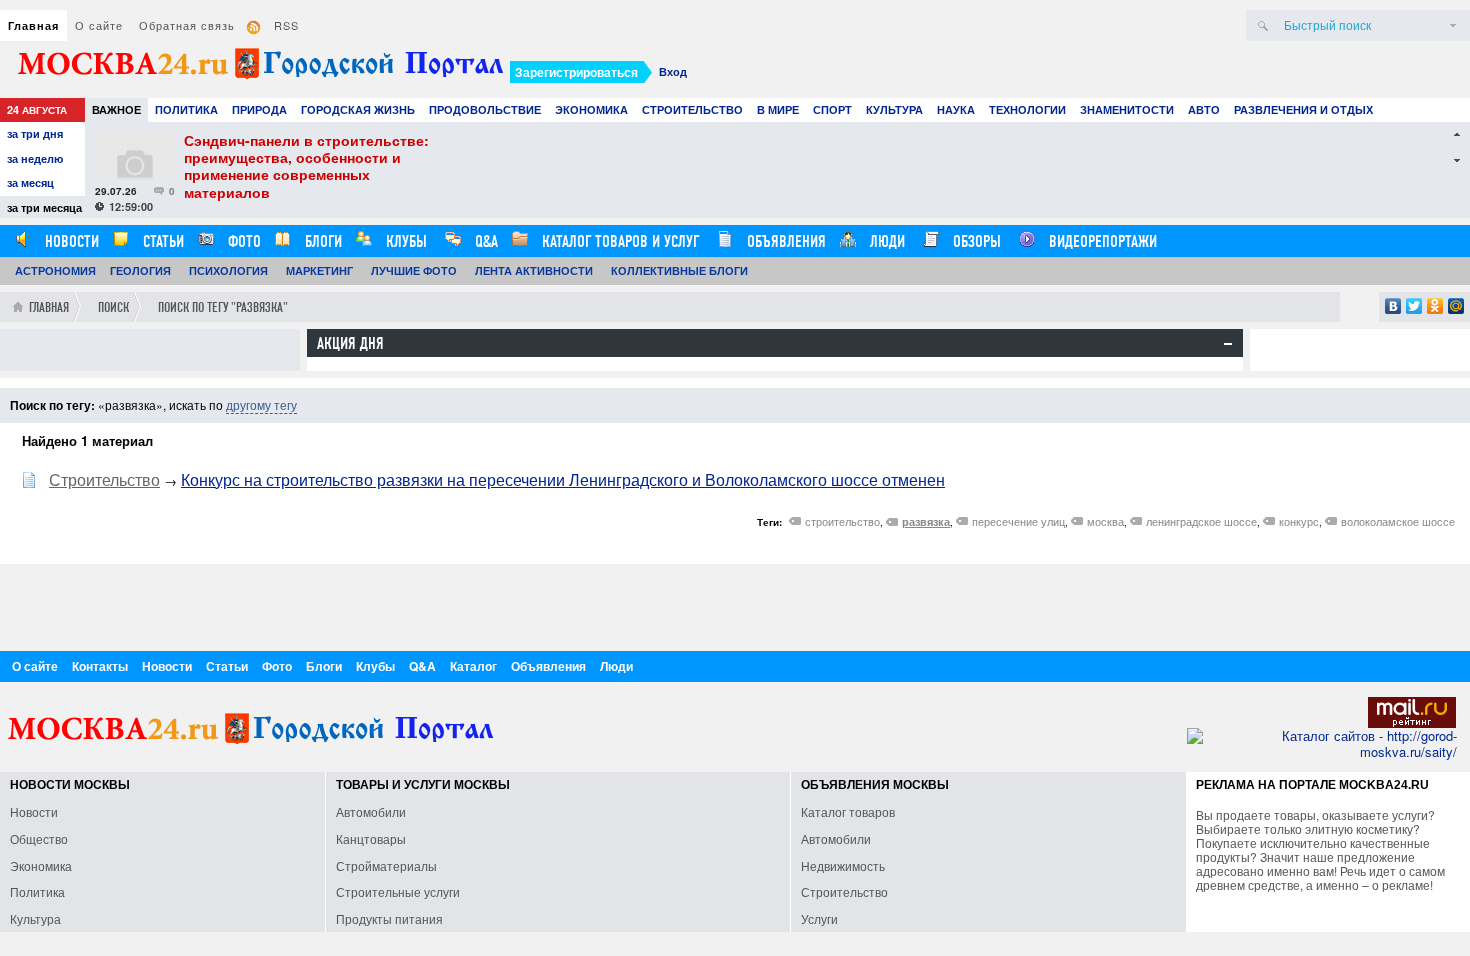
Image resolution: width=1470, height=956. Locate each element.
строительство (842, 521)
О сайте (99, 25)
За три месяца (44, 207)
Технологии (1027, 109)
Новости (70, 241)
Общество (39, 838)
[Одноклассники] (1435, 306)
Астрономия (55, 270)
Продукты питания (389, 918)
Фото (242, 241)
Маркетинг (319, 270)
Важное (116, 109)
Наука (956, 109)
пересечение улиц (1018, 521)
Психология (228, 270)
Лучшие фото (414, 270)
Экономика (591, 109)
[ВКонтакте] (1393, 306)
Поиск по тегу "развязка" (223, 307)
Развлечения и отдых (1303, 109)
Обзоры (975, 241)
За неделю (35, 158)
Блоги (321, 241)
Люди (885, 241)
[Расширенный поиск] (1453, 25)
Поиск (113, 307)
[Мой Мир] (1456, 306)
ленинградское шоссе (1201, 521)
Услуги (819, 918)
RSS (286, 25)
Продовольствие (485, 109)
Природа (259, 109)
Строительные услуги (398, 891)
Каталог (473, 666)
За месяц (30, 182)
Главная (33, 25)
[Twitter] (1414, 306)
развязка (926, 521)
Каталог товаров (848, 811)
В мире (778, 109)
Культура (894, 109)
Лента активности (534, 270)
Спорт (832, 109)
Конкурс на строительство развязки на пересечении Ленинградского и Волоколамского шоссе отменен (563, 479)
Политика (186, 109)
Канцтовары (371, 838)
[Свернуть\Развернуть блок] (1228, 344)
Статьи (161, 241)
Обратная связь (187, 25)
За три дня (35, 133)
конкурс (1299, 521)
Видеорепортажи (1101, 241)
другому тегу (261, 404)
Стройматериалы (386, 865)
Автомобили (371, 811)
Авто (1204, 109)
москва (1105, 521)
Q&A (484, 241)
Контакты (100, 666)
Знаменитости (1127, 109)
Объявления (784, 241)
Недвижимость (843, 865)
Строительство (692, 109)
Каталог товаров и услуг (618, 241)
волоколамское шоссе (1398, 521)
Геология (140, 270)
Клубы (404, 241)
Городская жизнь (358, 109)
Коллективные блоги (679, 270)
